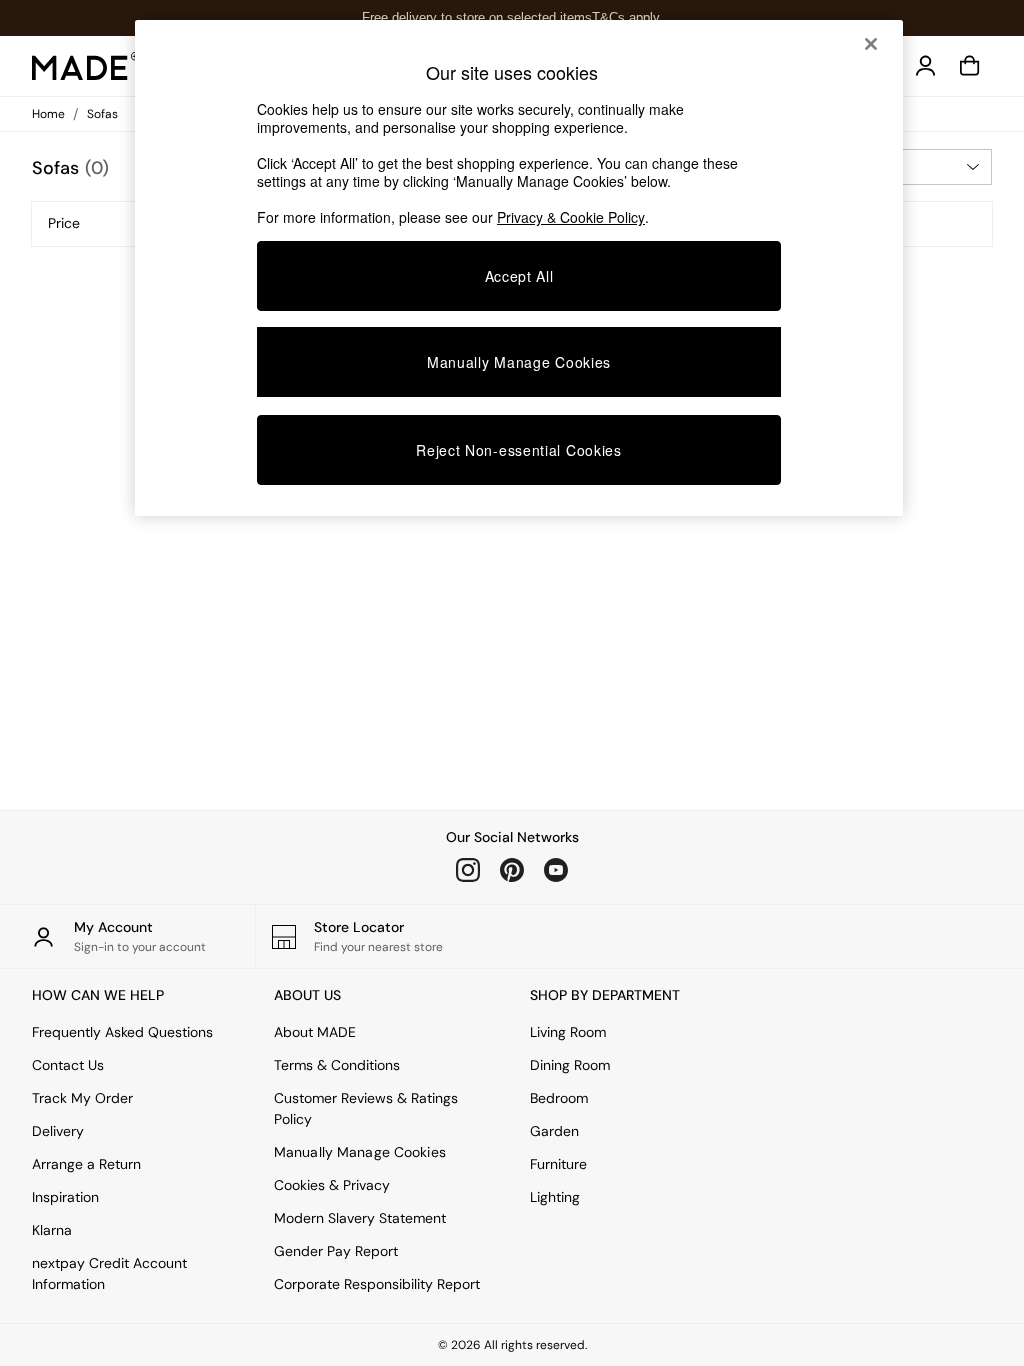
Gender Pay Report (336, 1251)
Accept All (519, 276)
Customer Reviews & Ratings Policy (366, 1108)
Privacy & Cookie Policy (571, 217)
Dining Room (570, 1065)
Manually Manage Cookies (360, 1152)
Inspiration (65, 1197)
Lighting (555, 1197)
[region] (519, 268)
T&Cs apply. (627, 17)
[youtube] (556, 870)
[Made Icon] (86, 66)
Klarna (52, 1230)
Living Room (568, 1032)
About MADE (315, 1032)
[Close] (871, 44)
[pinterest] (512, 870)
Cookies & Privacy (332, 1185)
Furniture (558, 1164)
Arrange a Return (86, 1164)
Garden (554, 1131)
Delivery (58, 1131)
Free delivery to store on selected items (477, 17)
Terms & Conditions (337, 1065)
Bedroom (559, 1098)
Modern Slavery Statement (360, 1218)
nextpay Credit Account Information (109, 1273)
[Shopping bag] (970, 66)
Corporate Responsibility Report (377, 1284)
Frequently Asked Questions (122, 1032)
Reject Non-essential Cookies (519, 450)
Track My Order (82, 1098)
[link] (926, 66)
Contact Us (68, 1065)
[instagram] (468, 870)
